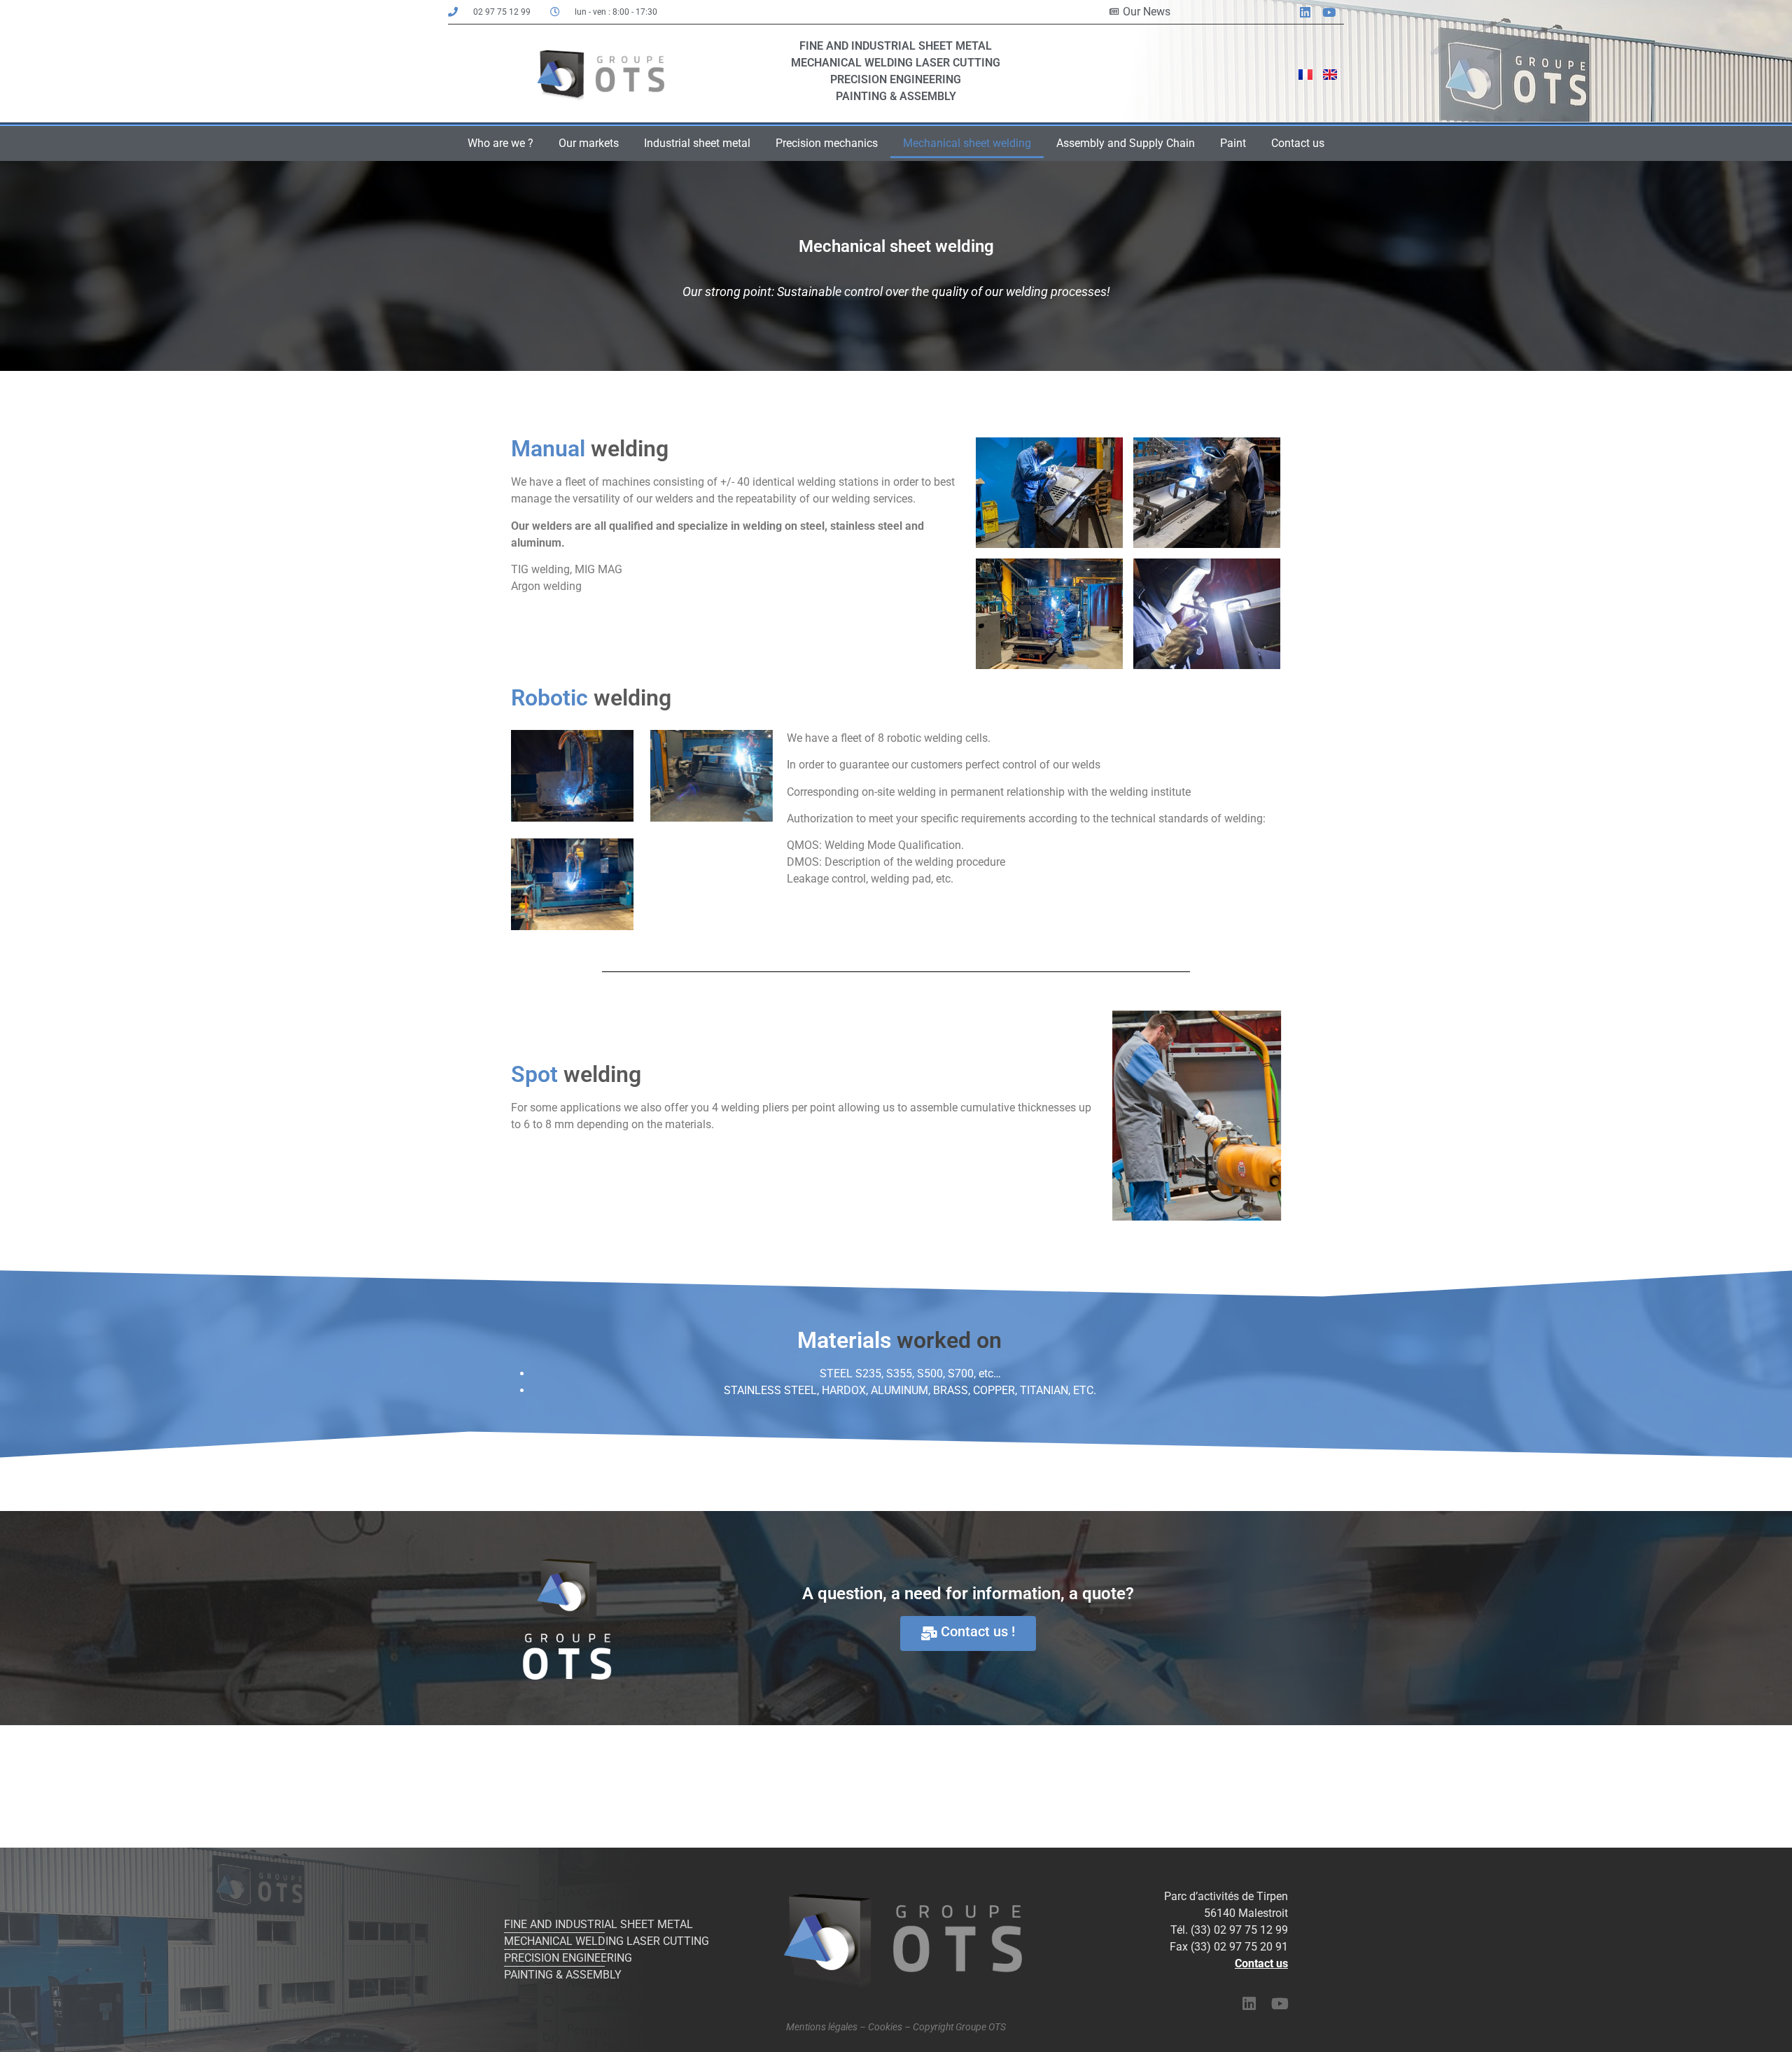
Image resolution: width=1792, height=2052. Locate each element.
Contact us (1298, 143)
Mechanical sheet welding (967, 143)
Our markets (589, 143)
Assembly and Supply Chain (1126, 143)
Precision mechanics (827, 143)
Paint (1233, 143)
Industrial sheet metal (697, 143)
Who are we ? (500, 143)
